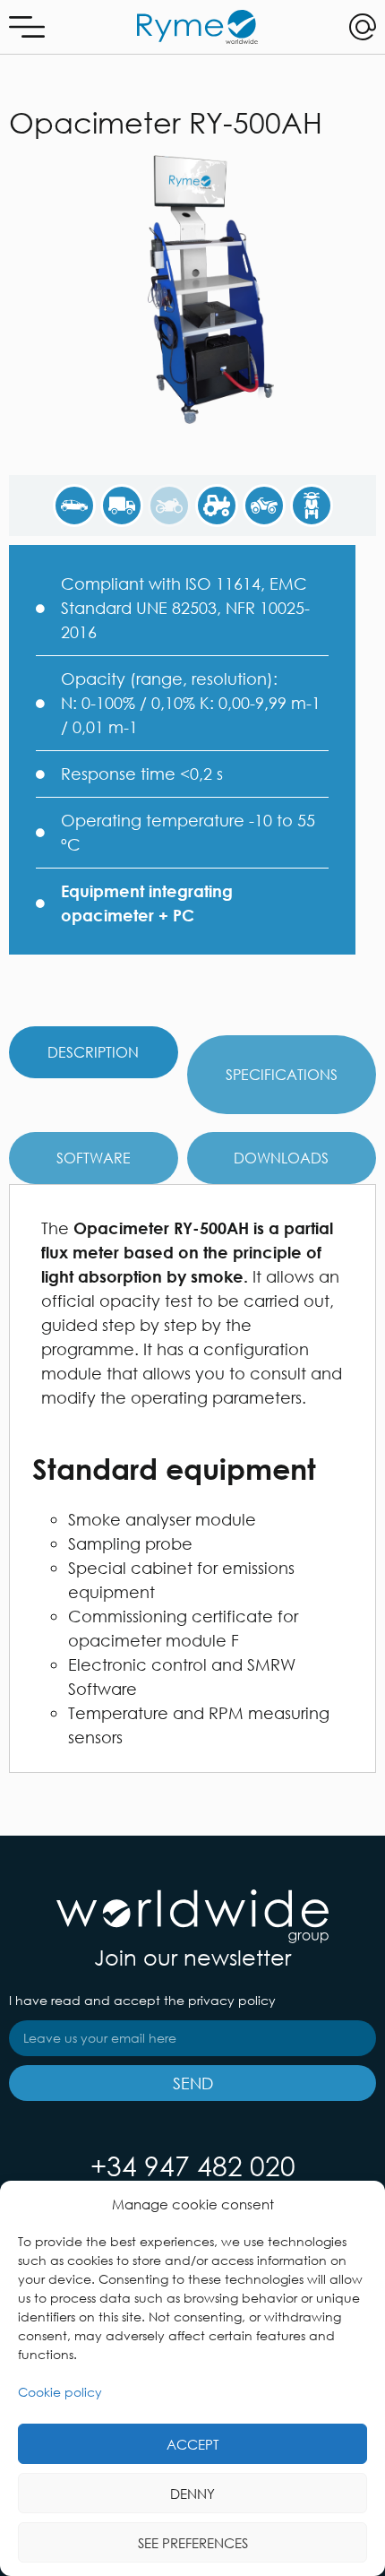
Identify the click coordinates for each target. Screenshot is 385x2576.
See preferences (193, 2543)
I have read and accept (142, 2000)
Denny (192, 2494)
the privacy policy (220, 2000)
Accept (192, 2444)
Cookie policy (60, 2392)
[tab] (94, 1052)
